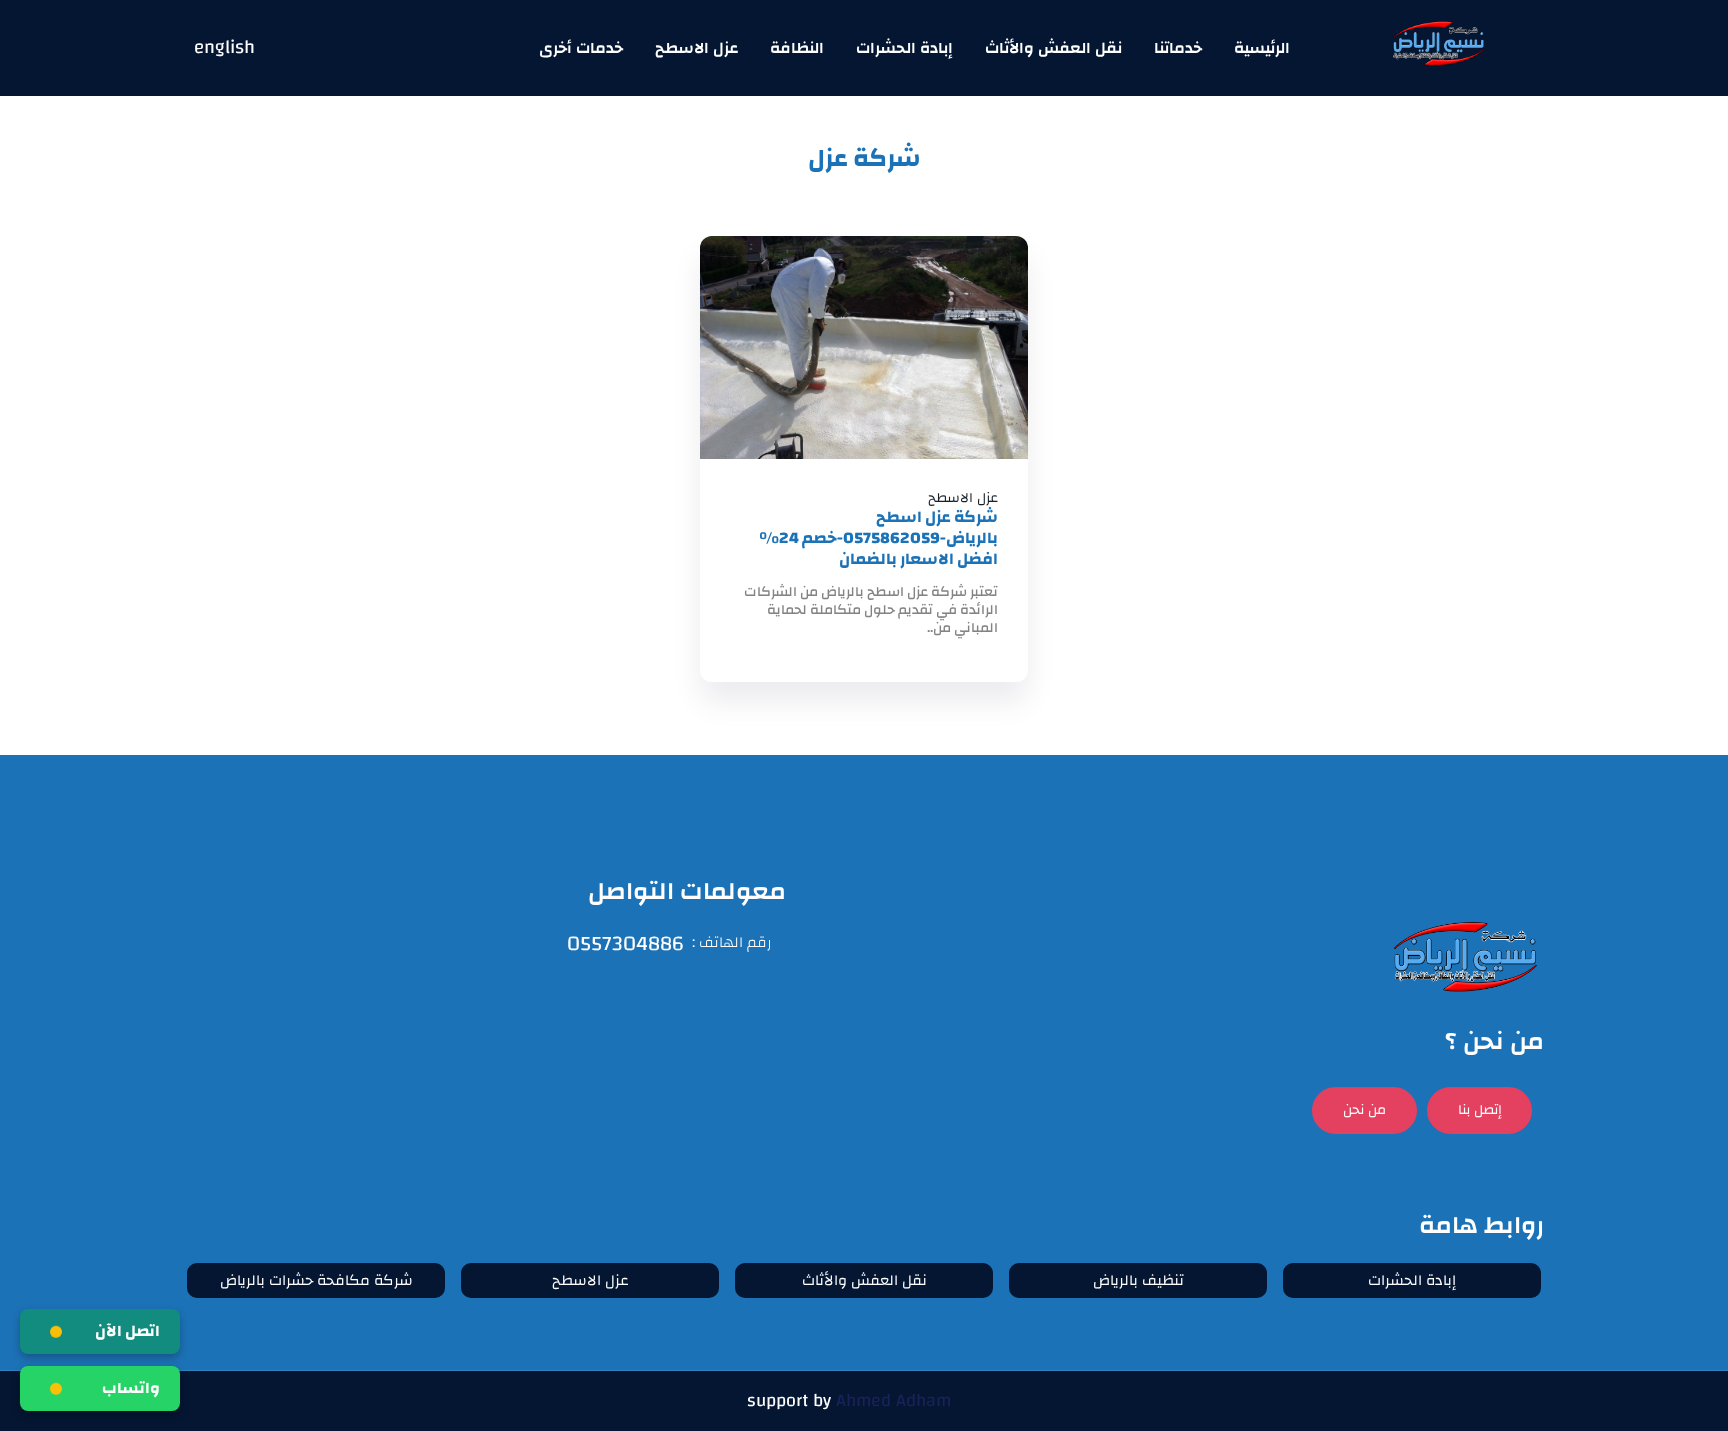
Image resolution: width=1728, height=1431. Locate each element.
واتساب (131, 1388)
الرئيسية (1262, 48)
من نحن (1364, 1110)
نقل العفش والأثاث (1053, 48)
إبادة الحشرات (904, 48)
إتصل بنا (1480, 1110)
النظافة (797, 48)
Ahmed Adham (893, 1400)
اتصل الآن (127, 1331)
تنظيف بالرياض (1138, 1280)
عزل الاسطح (696, 48)
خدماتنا (1178, 48)
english (224, 48)
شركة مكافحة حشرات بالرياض (316, 1280)
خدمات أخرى (581, 48)
